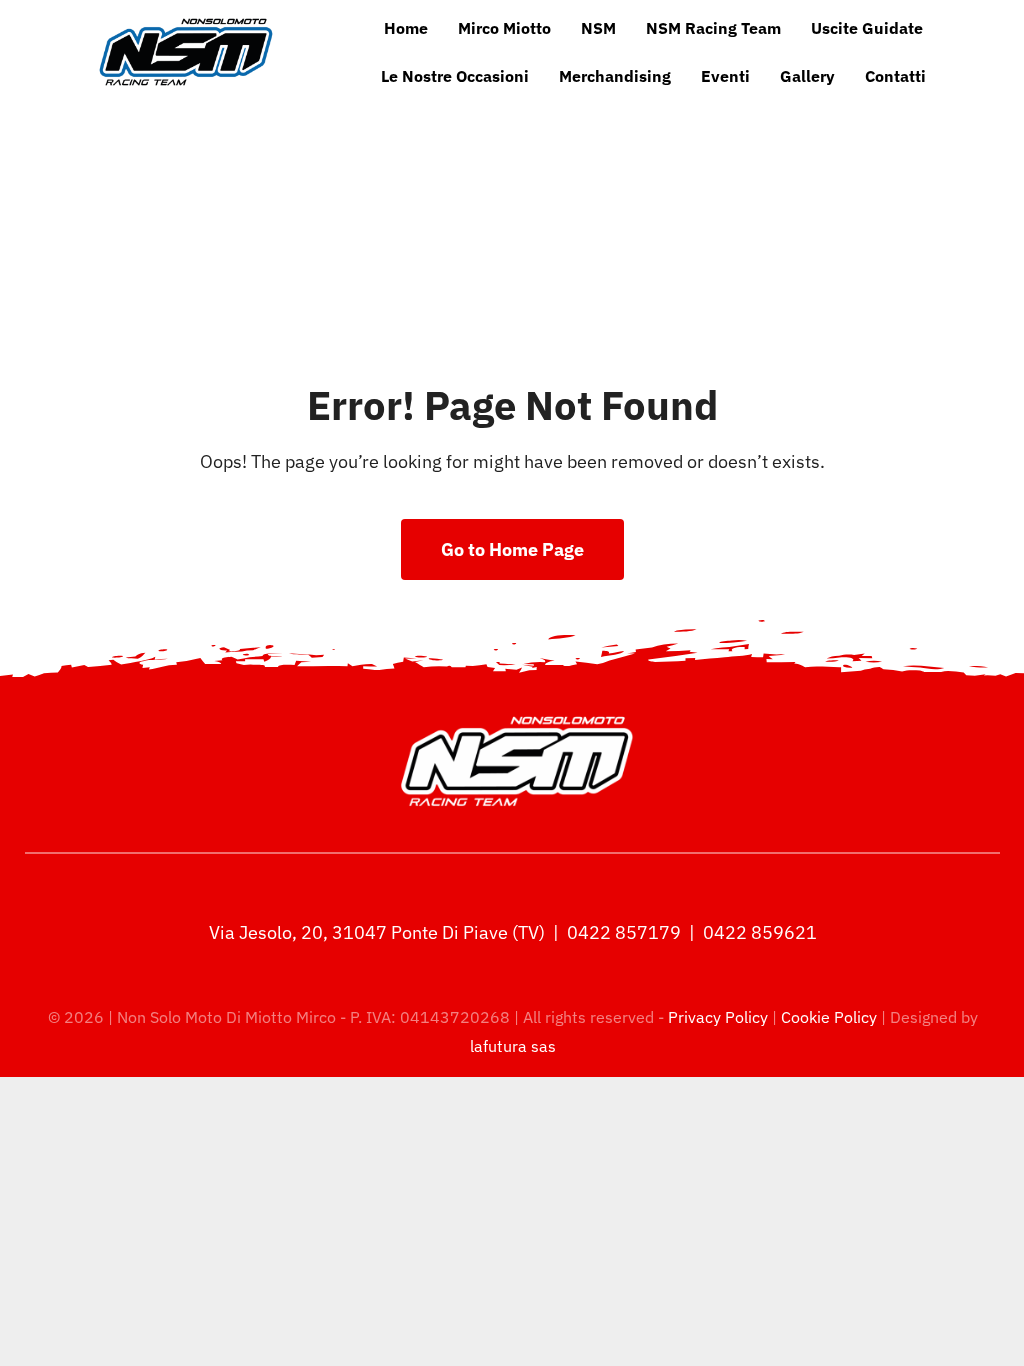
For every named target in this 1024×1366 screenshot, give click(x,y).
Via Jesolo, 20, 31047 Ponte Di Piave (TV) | (386, 932)
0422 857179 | (633, 932)
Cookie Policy (829, 1017)
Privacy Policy (720, 1017)
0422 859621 (760, 932)
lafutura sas (513, 1046)
